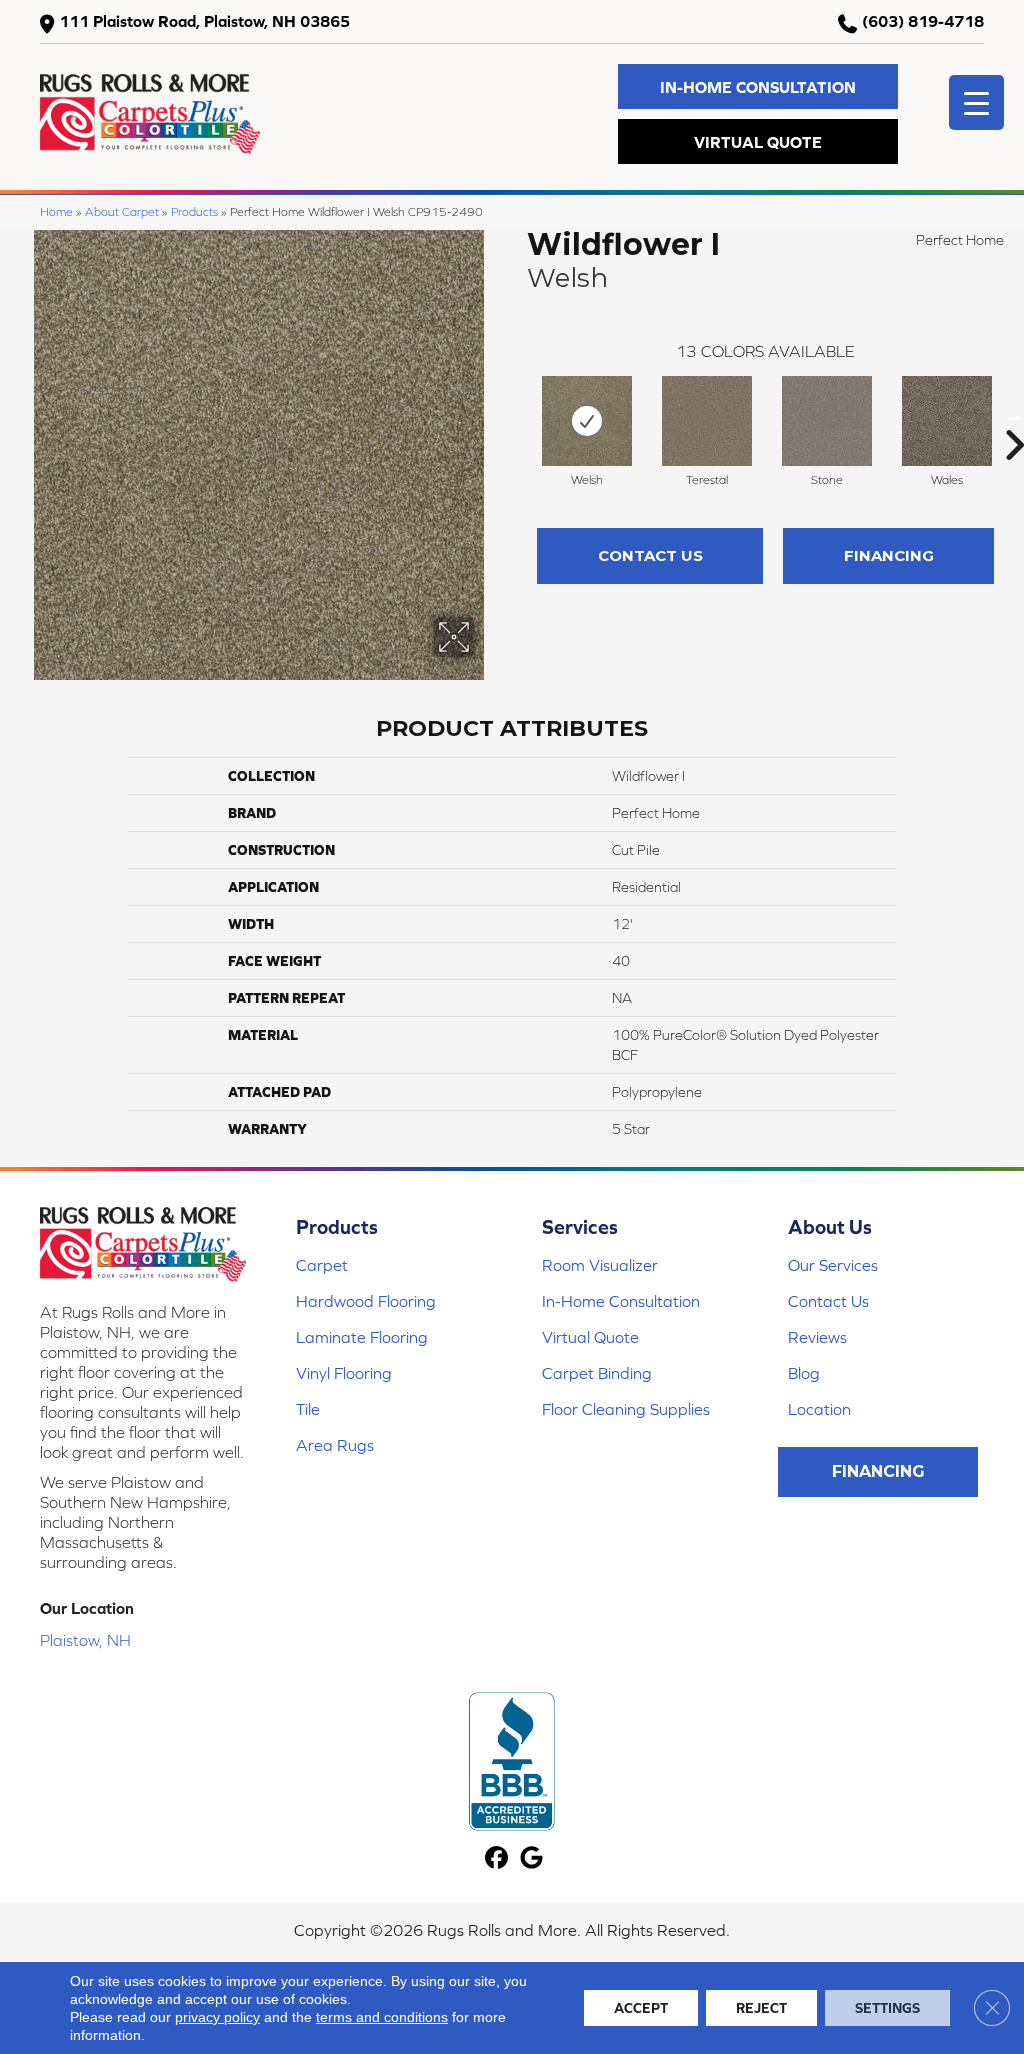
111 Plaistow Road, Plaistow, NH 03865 (204, 21)
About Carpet (122, 211)
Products (194, 211)
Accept (641, 2008)
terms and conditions (382, 2017)
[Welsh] (587, 421)
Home (56, 211)
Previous (517, 415)
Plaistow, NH (85, 1640)
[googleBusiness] (531, 1858)
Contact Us (650, 555)
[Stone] (827, 421)
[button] (758, 86)
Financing (889, 555)
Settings (887, 2008)
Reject (761, 2008)
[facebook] (496, 1858)
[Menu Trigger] (976, 102)
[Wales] (947, 421)
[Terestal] (707, 421)
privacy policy (217, 2017)
